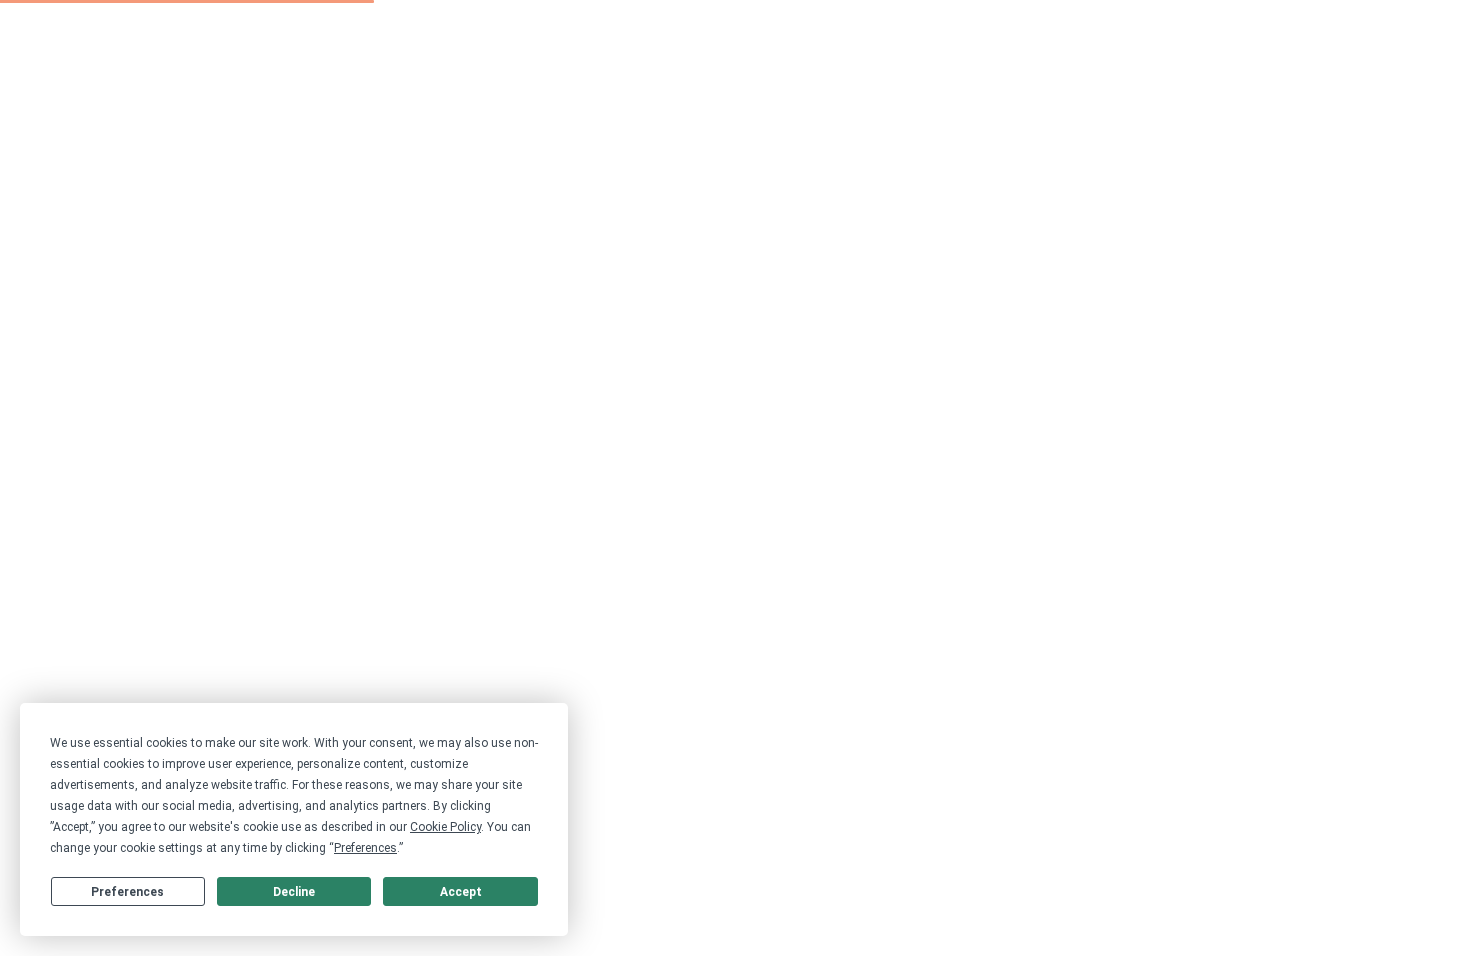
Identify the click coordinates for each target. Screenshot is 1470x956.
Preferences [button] (365, 848)
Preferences (127, 892)
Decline (294, 892)
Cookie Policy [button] (445, 827)
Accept (461, 892)
